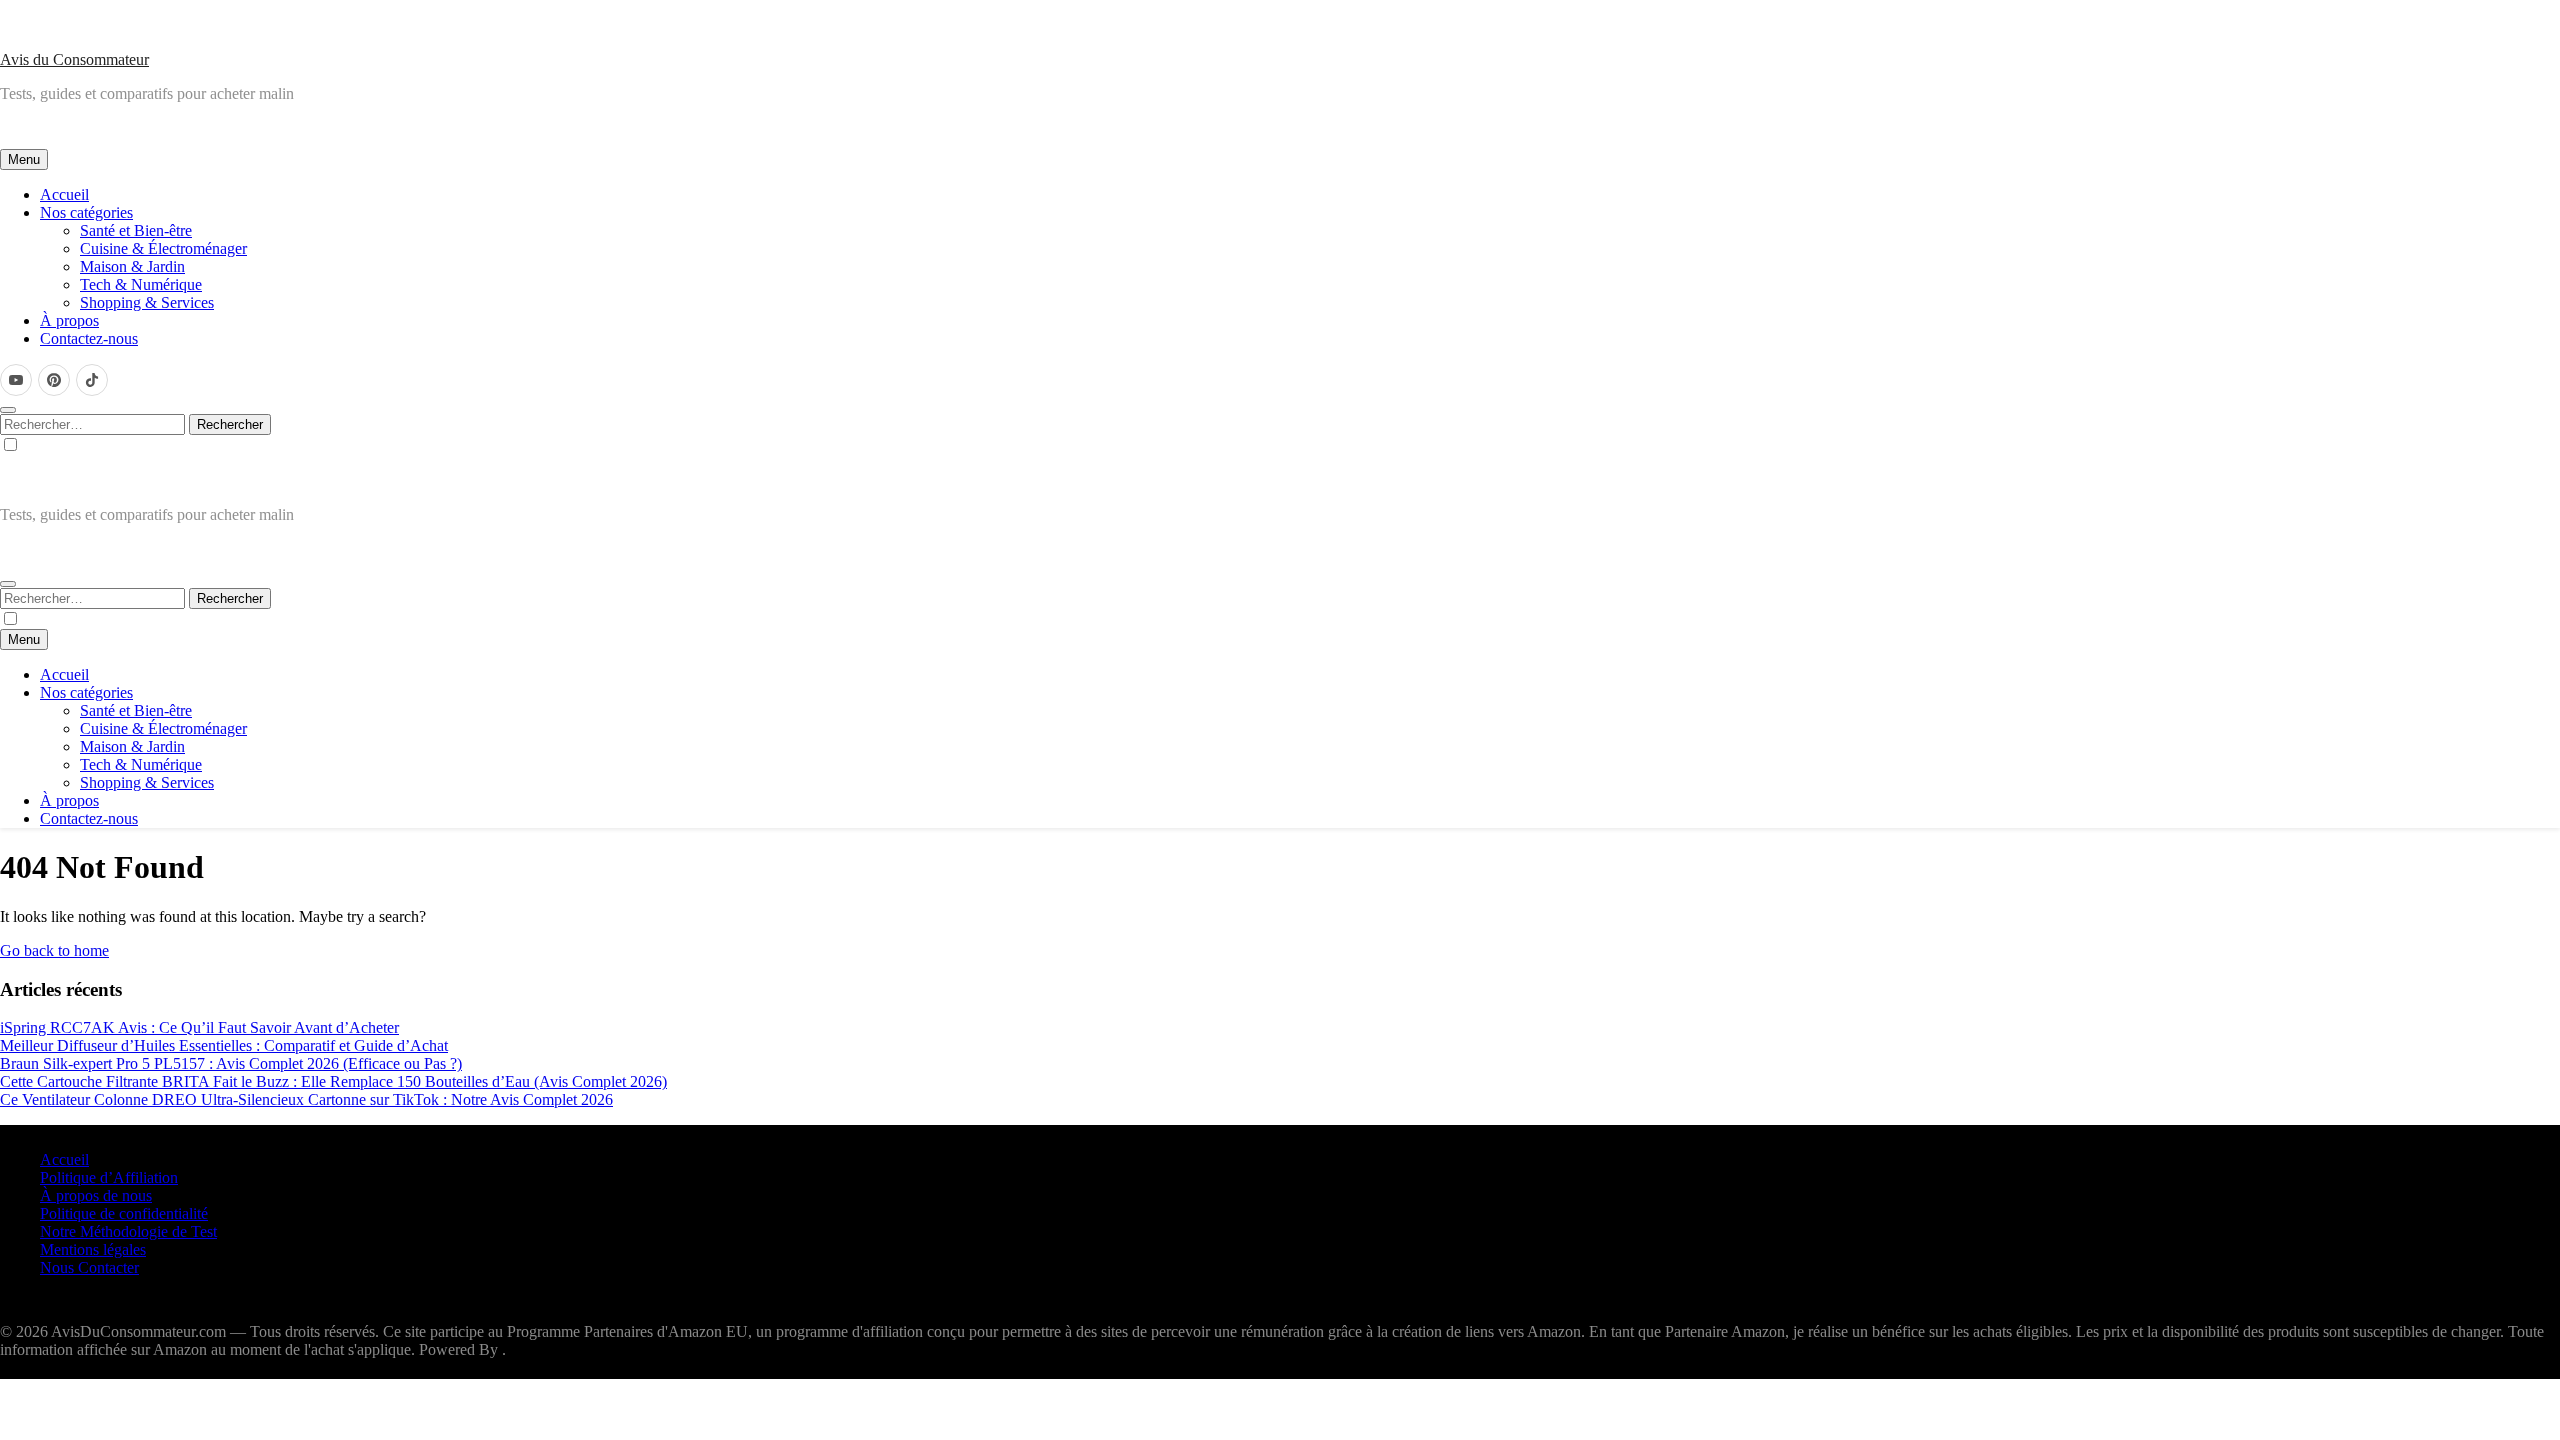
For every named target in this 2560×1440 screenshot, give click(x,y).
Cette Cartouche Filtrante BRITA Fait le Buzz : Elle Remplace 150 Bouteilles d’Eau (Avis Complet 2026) (333, 1081)
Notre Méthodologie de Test (128, 1231)
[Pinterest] (54, 380)
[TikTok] (92, 380)
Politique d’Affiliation (109, 1177)
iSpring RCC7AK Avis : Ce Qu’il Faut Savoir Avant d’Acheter (199, 1027)
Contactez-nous (89, 338)
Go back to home (54, 950)
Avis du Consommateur (74, 59)
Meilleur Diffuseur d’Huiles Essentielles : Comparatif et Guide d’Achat (224, 1045)
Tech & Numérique (141, 284)
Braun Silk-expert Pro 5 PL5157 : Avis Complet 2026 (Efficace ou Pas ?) (231, 1063)
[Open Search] (8, 410)
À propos (69, 320)
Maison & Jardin (132, 266)
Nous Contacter (89, 1267)
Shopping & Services (147, 302)
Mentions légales (93, 1249)
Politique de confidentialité (124, 1213)
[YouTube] (16, 380)
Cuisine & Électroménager (163, 248)
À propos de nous (96, 1195)
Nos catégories (86, 212)
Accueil (64, 194)
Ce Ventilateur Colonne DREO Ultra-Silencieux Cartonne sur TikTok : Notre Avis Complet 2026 (306, 1099)
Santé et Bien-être (136, 230)
